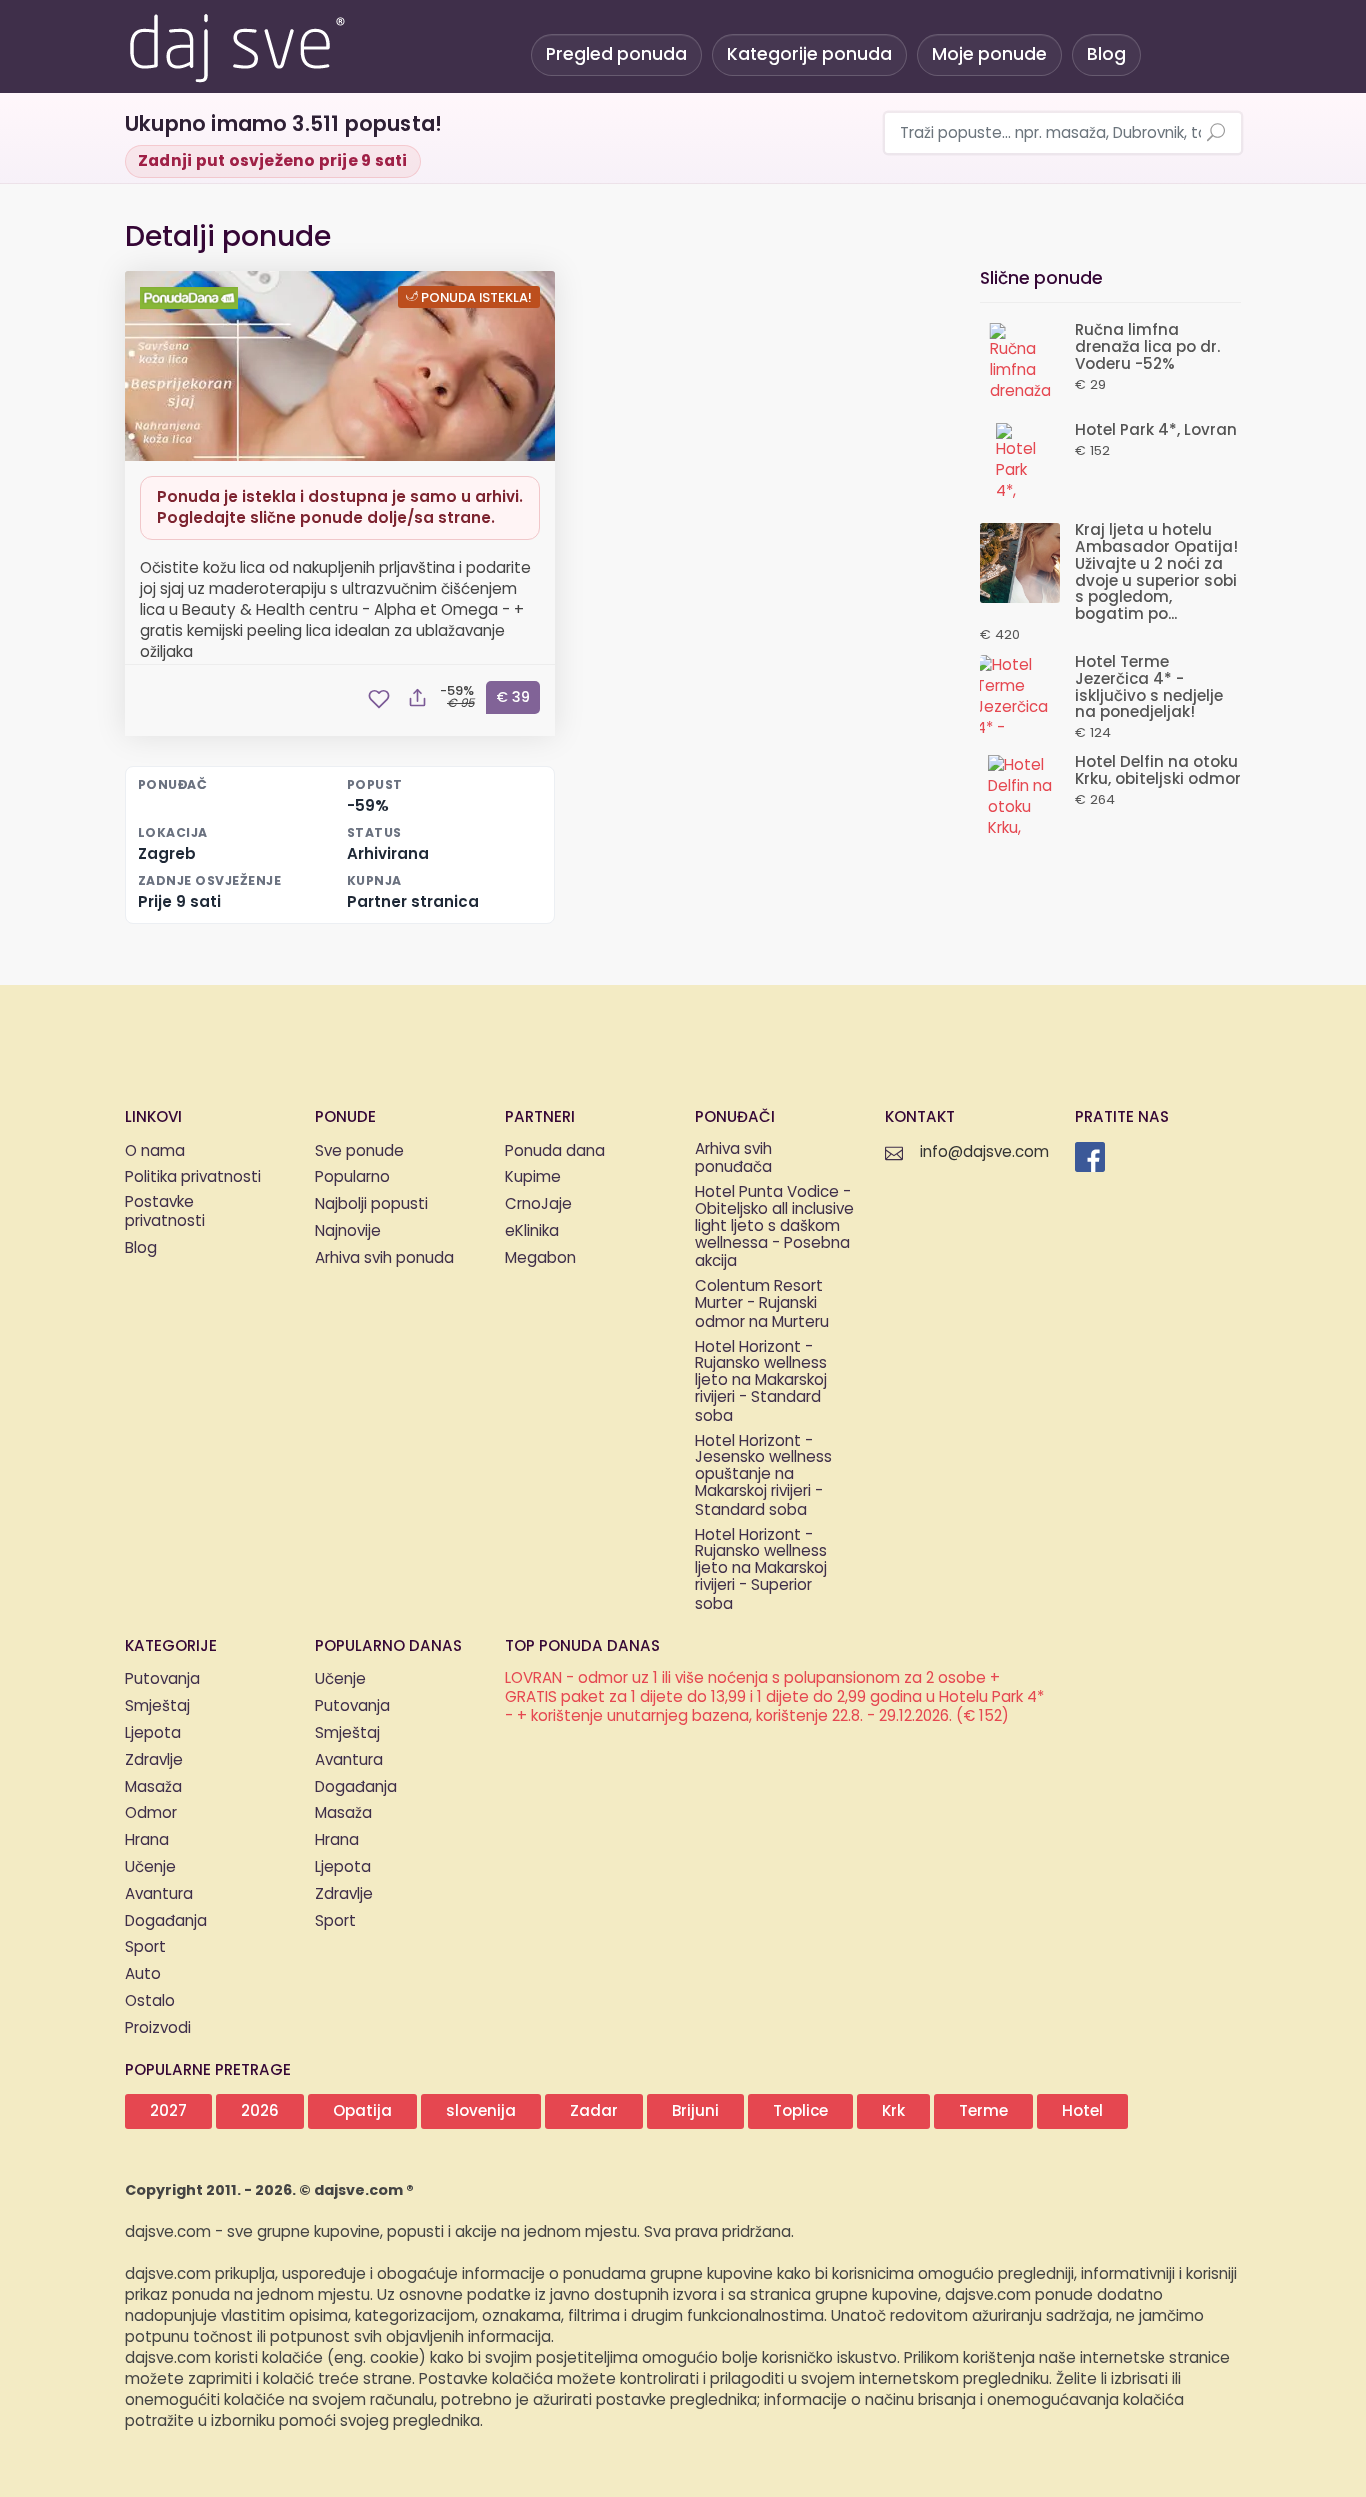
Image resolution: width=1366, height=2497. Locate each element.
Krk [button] (893, 2111)
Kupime (533, 1177)
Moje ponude (989, 54)
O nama (155, 1151)
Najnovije (348, 1231)
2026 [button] (260, 2111)
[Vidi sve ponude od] (192, 298)
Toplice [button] (800, 2111)
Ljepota (153, 1733)
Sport (145, 1947)
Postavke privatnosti (165, 1213)
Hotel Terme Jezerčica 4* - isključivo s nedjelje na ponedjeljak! (1149, 687)
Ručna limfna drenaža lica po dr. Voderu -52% (1147, 347)
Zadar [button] (594, 2111)
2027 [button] (168, 2111)
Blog (1106, 54)
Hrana (147, 1840)
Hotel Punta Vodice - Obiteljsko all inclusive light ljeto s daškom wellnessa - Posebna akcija (774, 1228)
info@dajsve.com (984, 1152)
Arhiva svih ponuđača (733, 1160)
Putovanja (162, 1679)
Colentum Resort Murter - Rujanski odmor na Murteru (762, 1305)
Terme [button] (983, 2111)
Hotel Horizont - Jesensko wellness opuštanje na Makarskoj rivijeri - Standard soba (763, 1477)
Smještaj (157, 1706)
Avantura (159, 1894)
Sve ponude (359, 1151)
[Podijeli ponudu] (417, 699)
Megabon (540, 1258)
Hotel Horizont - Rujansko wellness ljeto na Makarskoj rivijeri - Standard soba (761, 1383)
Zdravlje (154, 1760)
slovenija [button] (481, 2111)
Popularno (352, 1177)
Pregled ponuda (616, 54)
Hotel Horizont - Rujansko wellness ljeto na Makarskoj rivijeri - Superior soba (761, 1571)
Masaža (153, 1787)
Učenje (150, 1867)
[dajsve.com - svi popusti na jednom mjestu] (236, 45)
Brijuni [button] (695, 2111)
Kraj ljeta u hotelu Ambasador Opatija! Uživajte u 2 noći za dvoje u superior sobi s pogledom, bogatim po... (1156, 572)
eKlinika (532, 1231)
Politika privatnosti (193, 1177)
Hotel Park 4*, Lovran (1156, 430)
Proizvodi (158, 2028)
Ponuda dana (555, 1151)
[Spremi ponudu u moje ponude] (379, 699)
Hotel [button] (1082, 2111)
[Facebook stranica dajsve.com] (1090, 1157)
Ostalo (150, 2001)
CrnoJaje (538, 1204)
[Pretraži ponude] (1216, 134)
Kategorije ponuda (809, 54)
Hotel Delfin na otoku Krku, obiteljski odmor (1158, 771)
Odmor (151, 1813)
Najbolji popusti (371, 1204)
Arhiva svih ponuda (384, 1258)
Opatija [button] (362, 2111)
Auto (143, 1974)
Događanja (166, 1921)
